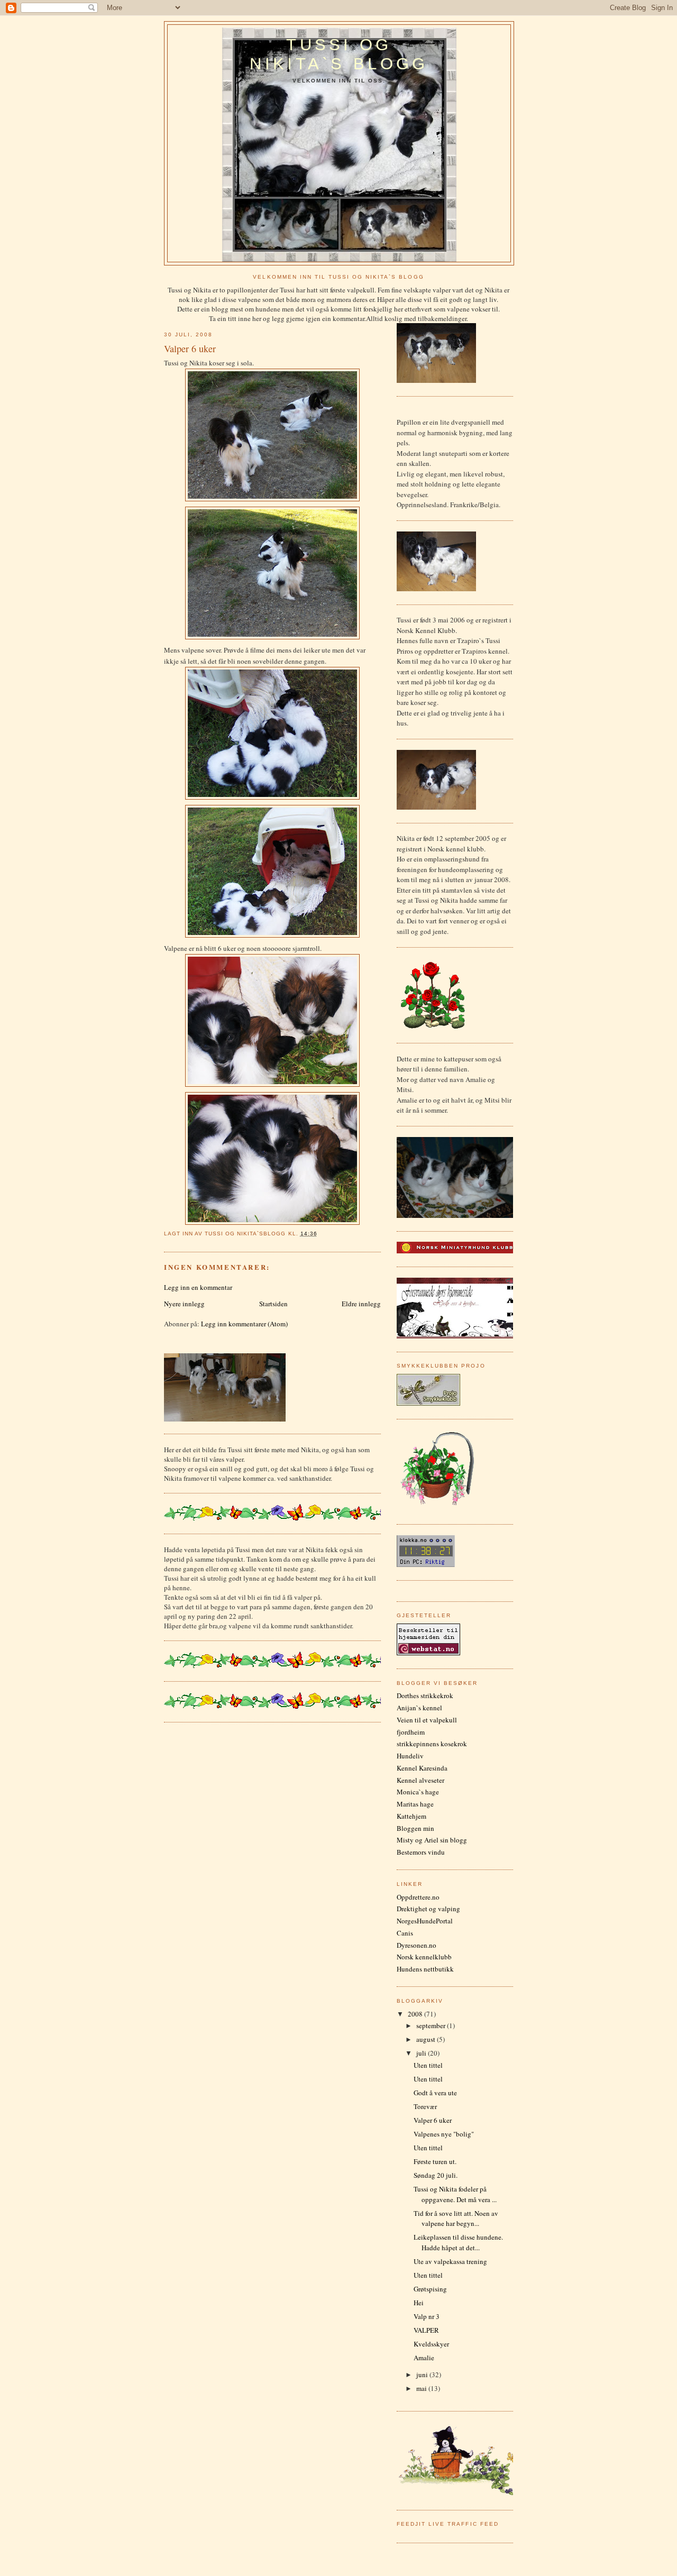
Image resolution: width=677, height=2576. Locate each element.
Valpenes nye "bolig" (444, 2134)
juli (422, 2053)
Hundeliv (410, 1756)
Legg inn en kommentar (198, 1287)
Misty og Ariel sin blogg (432, 1840)
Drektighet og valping (428, 1909)
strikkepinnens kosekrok (432, 1744)
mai (422, 2388)
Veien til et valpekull (427, 1720)
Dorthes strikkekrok (425, 1695)
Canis (405, 1933)
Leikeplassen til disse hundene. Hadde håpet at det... (458, 2242)
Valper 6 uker (433, 2120)
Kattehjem (411, 1816)
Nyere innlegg (184, 1304)
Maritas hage (415, 1804)
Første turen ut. (435, 2161)
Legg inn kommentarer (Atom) (244, 1324)
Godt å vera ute (435, 2093)
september (432, 2025)
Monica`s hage (418, 1792)
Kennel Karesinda (422, 1768)
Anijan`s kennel (419, 1708)
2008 (416, 2014)
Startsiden (273, 1304)
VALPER (426, 2330)
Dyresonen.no (417, 1945)
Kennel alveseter (420, 1780)
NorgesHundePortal (425, 1921)
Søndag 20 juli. (436, 2175)
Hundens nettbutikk (425, 1969)
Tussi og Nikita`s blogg (339, 54)
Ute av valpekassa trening (450, 2261)
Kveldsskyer (431, 2344)
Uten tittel (428, 2065)
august (427, 2039)
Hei (419, 2303)
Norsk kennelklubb (424, 1957)
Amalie (424, 2358)
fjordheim (411, 1732)
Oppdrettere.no (418, 1897)
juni (423, 2375)
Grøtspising (430, 2289)
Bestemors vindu (421, 1852)
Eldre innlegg (361, 1304)
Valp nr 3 (427, 2316)
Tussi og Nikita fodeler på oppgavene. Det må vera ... (455, 2194)
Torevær (425, 2106)
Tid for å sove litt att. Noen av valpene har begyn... (456, 2219)
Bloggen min (415, 1828)
